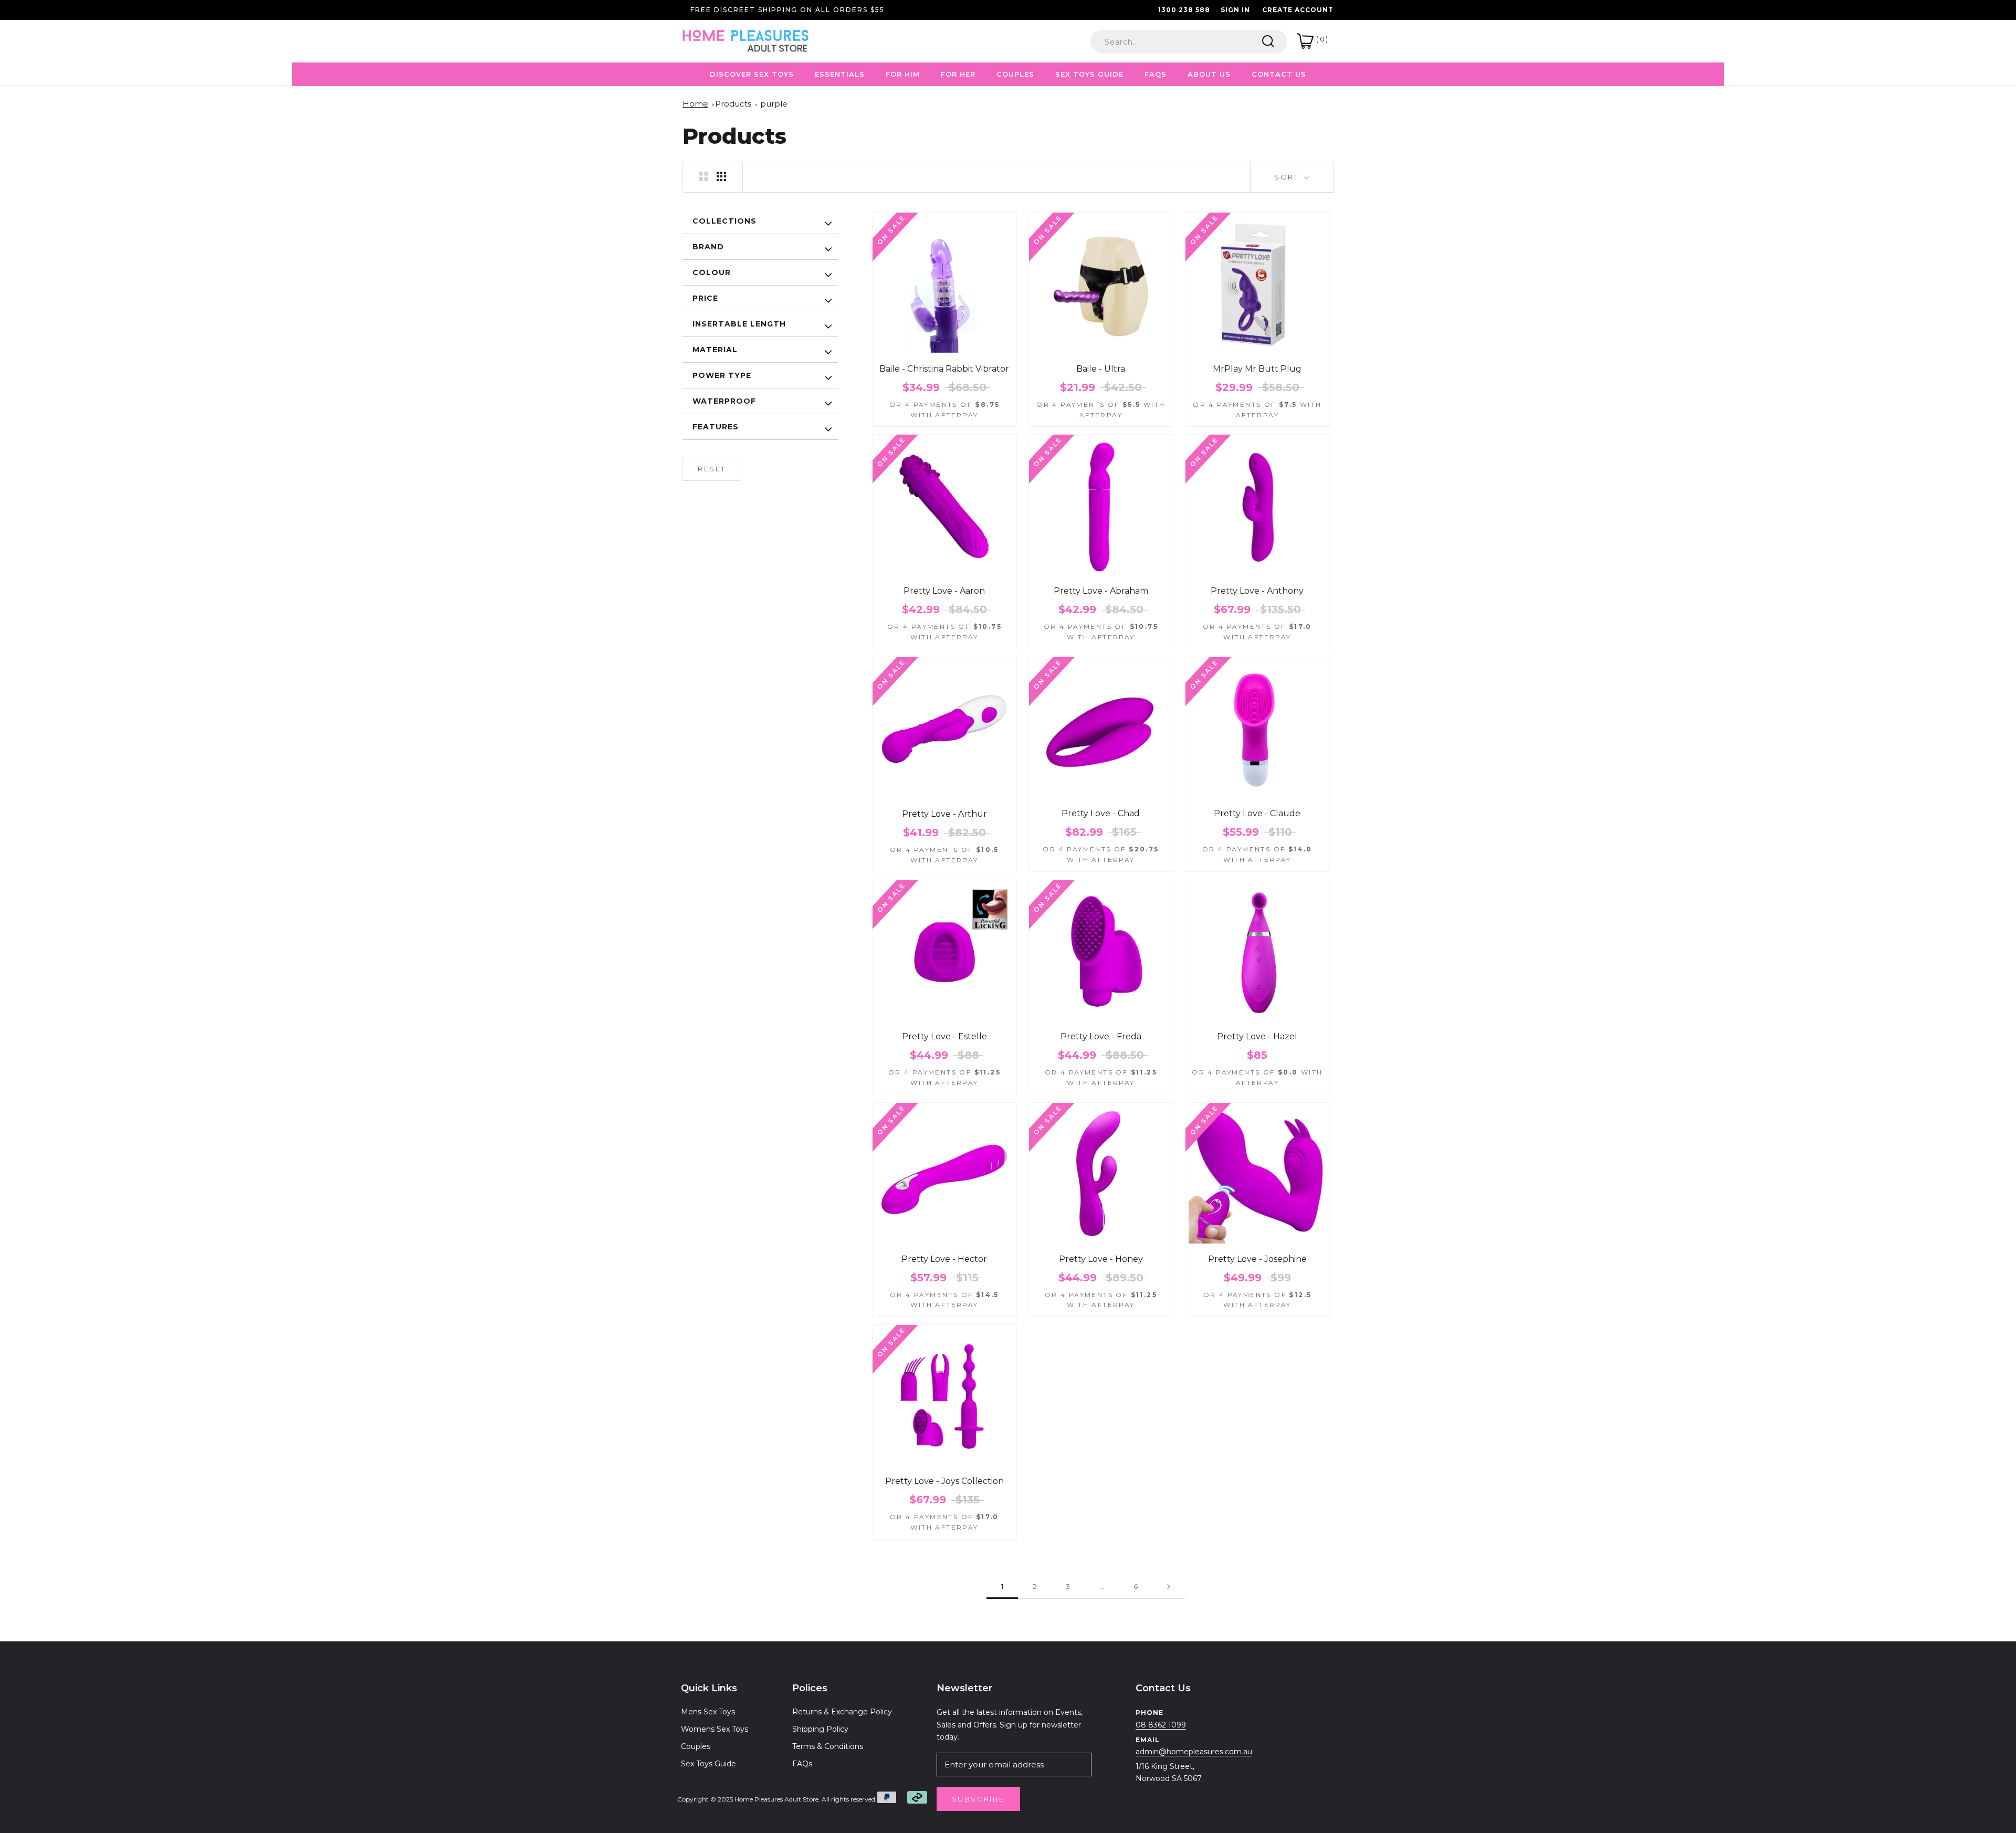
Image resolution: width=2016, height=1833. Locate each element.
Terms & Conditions (828, 1746)
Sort (1288, 177)
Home (695, 104)
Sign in (1235, 10)
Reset (712, 469)
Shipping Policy (820, 1729)
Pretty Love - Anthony (1257, 591)
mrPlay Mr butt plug (1257, 369)
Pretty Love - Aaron (944, 591)
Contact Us (1279, 74)
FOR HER (958, 74)
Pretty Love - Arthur (944, 814)
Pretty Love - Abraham (1101, 591)
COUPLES (1015, 74)
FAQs (802, 1764)
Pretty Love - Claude (1257, 813)
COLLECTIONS (724, 221)
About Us (1209, 74)
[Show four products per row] (721, 176)
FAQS (1156, 74)
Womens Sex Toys (715, 1729)
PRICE (705, 298)
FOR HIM (903, 74)
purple (774, 104)
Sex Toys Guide (1089, 74)
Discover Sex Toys (752, 74)
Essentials (840, 74)
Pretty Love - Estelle (944, 1036)
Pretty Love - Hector (944, 1259)
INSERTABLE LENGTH (739, 324)
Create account (1298, 10)
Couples (696, 1746)
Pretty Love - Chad (1101, 813)
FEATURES (716, 427)
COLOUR (712, 272)
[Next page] (1169, 1587)
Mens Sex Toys (708, 1712)
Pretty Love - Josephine (1257, 1259)
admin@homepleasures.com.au (1194, 1752)
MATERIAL (715, 350)
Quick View (944, 345)
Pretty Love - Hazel (1257, 1036)
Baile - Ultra (1101, 369)
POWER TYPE (722, 375)
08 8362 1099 (1161, 1725)
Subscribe (978, 1799)
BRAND (708, 247)
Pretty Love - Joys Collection (944, 1481)
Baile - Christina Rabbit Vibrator (944, 369)
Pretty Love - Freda (1101, 1036)
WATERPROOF (724, 401)
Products (733, 104)
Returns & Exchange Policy (842, 1712)
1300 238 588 (1184, 10)
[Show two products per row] (703, 176)
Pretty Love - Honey (1101, 1259)
